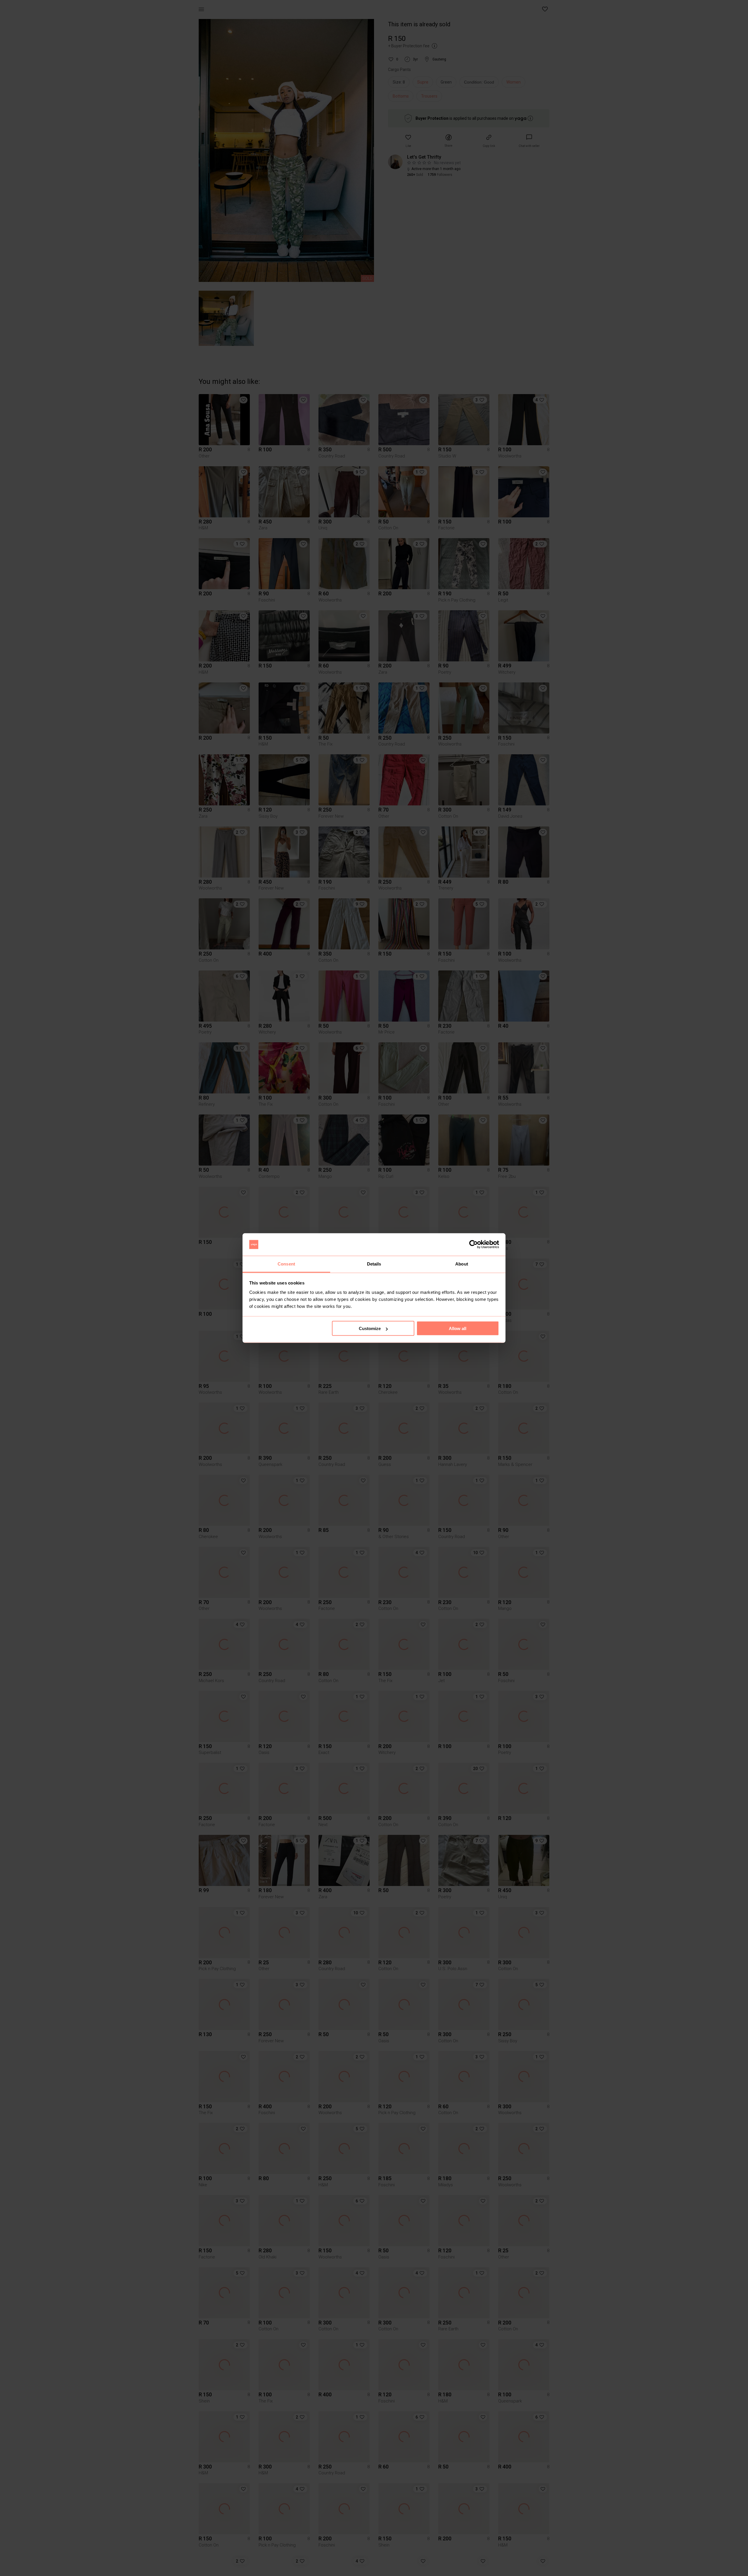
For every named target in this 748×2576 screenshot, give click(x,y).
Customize (370, 1328)
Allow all (458, 1328)
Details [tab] (374, 1264)
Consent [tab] (286, 1264)
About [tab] (462, 1264)
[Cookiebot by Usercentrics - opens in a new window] (473, 1244)
